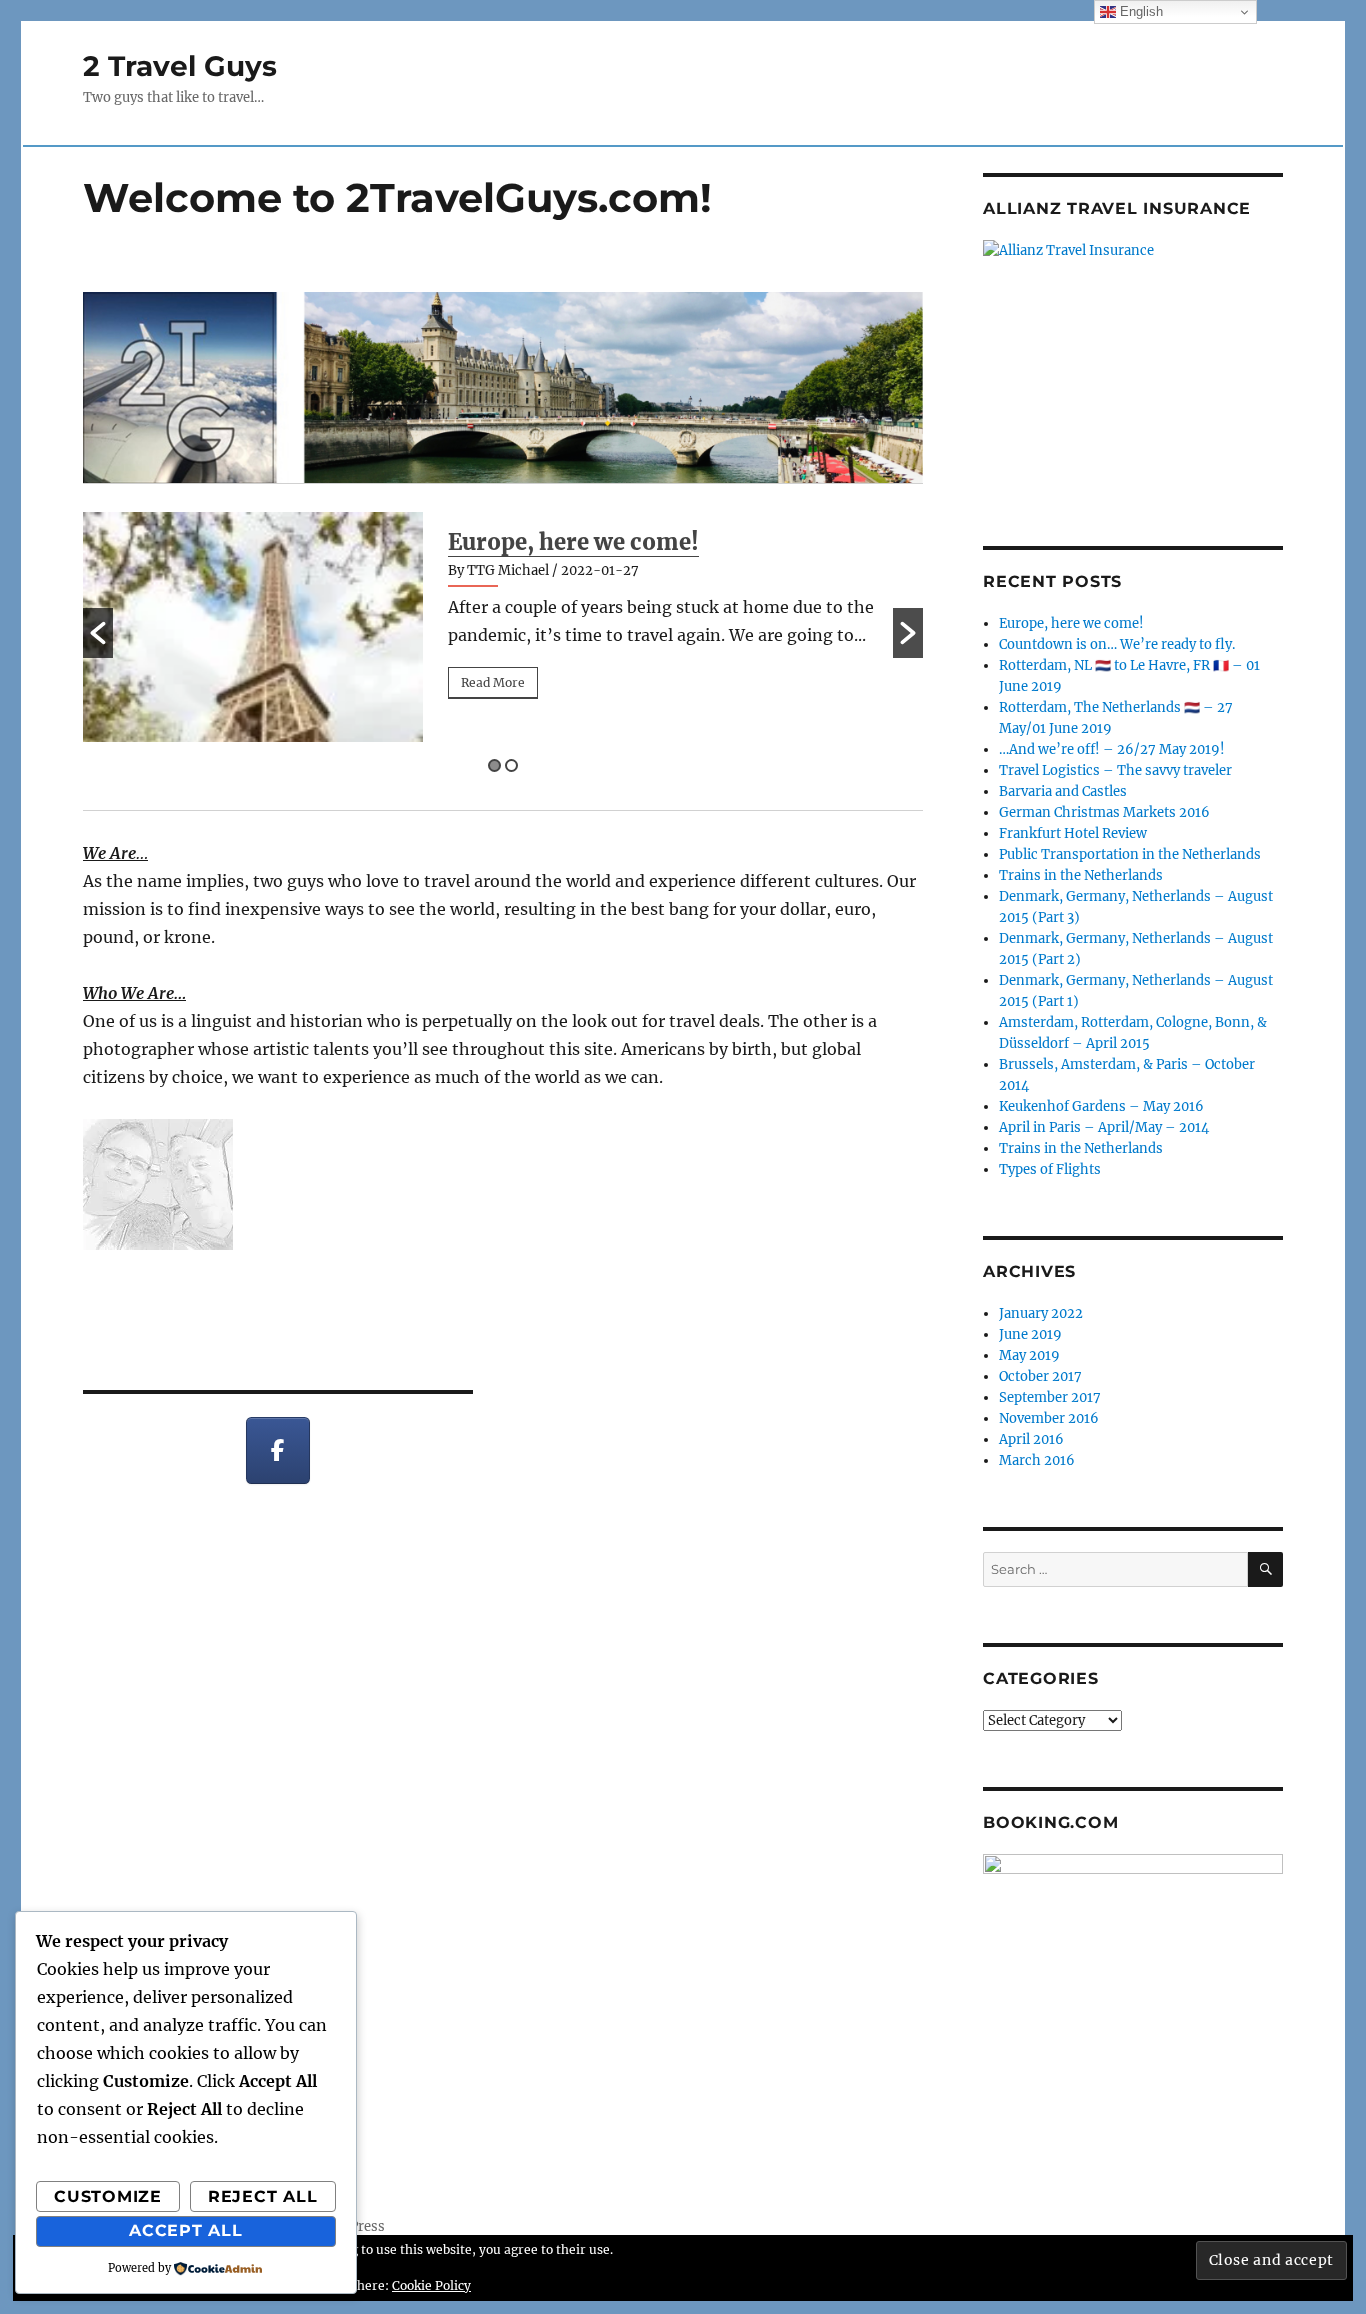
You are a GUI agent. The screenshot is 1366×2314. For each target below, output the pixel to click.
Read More (493, 682)
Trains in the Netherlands (1081, 875)
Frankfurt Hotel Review (1073, 833)
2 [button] (511, 765)
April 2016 (1031, 1439)
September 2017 (1050, 1397)
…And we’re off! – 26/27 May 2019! (1112, 749)
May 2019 (1029, 1355)
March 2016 (1037, 1460)
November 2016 (1049, 1418)
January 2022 (1041, 1313)
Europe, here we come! (573, 542)
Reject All (263, 2196)
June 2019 (1030, 1334)
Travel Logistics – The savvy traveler (1115, 770)
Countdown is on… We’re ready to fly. (1117, 644)
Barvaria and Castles (1063, 791)
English (1139, 11)
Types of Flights (1050, 1169)
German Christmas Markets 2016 (1104, 812)
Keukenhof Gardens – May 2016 (1101, 1106)
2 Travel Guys (180, 66)
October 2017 (1040, 1376)
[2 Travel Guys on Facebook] (278, 1450)
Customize (108, 2196)
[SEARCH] (1265, 1569)
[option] (503, 627)
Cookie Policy (431, 2285)
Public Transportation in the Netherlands (1130, 854)
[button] (98, 633)
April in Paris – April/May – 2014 (1104, 1127)
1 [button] (494, 765)
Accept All (186, 2230)
